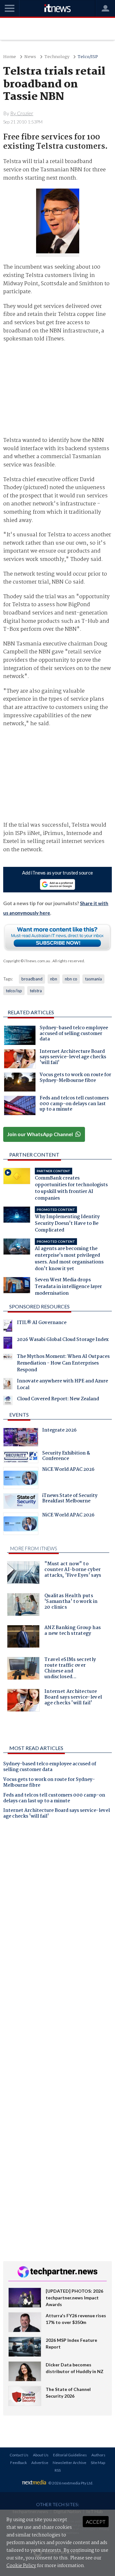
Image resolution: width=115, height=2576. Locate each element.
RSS (58, 2470)
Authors (98, 2455)
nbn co (71, 979)
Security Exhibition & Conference (66, 1457)
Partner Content (34, 1154)
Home (10, 57)
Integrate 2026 (59, 1431)
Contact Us (19, 2455)
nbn (54, 979)
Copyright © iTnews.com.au (27, 961)
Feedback (19, 2463)
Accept (96, 2522)
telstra (36, 991)
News (30, 57)
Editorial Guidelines (70, 2455)
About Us (41, 2455)
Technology (57, 57)
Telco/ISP (88, 57)
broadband (32, 979)
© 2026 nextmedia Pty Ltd (70, 2483)
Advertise (40, 2463)
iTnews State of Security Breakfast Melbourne (70, 1499)
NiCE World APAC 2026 (68, 1470)
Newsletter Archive (69, 2463)
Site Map (98, 2463)
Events (19, 1415)
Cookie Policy (21, 2566)
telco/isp (14, 991)
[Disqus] (58, 1913)
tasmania (93, 979)
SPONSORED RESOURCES (39, 1306)
